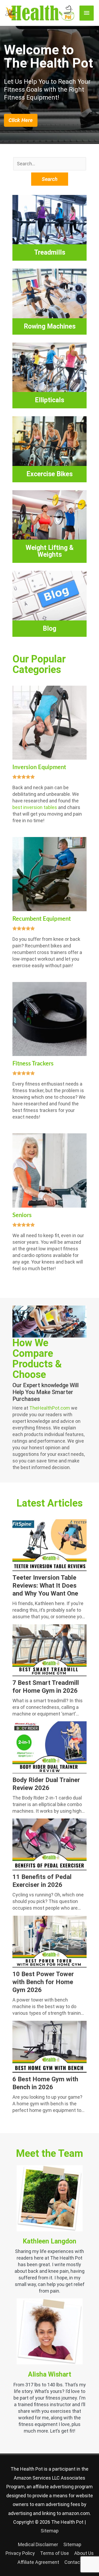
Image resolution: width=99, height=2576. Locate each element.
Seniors (22, 1215)
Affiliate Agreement (38, 2562)
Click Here (21, 120)
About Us (84, 2553)
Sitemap (50, 2531)
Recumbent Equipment (42, 919)
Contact (73, 2562)
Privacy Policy (20, 2553)
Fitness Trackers (33, 1064)
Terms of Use (55, 2553)
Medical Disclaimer (38, 2544)
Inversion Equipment (39, 767)
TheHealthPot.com (50, 1408)
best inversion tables (35, 807)
